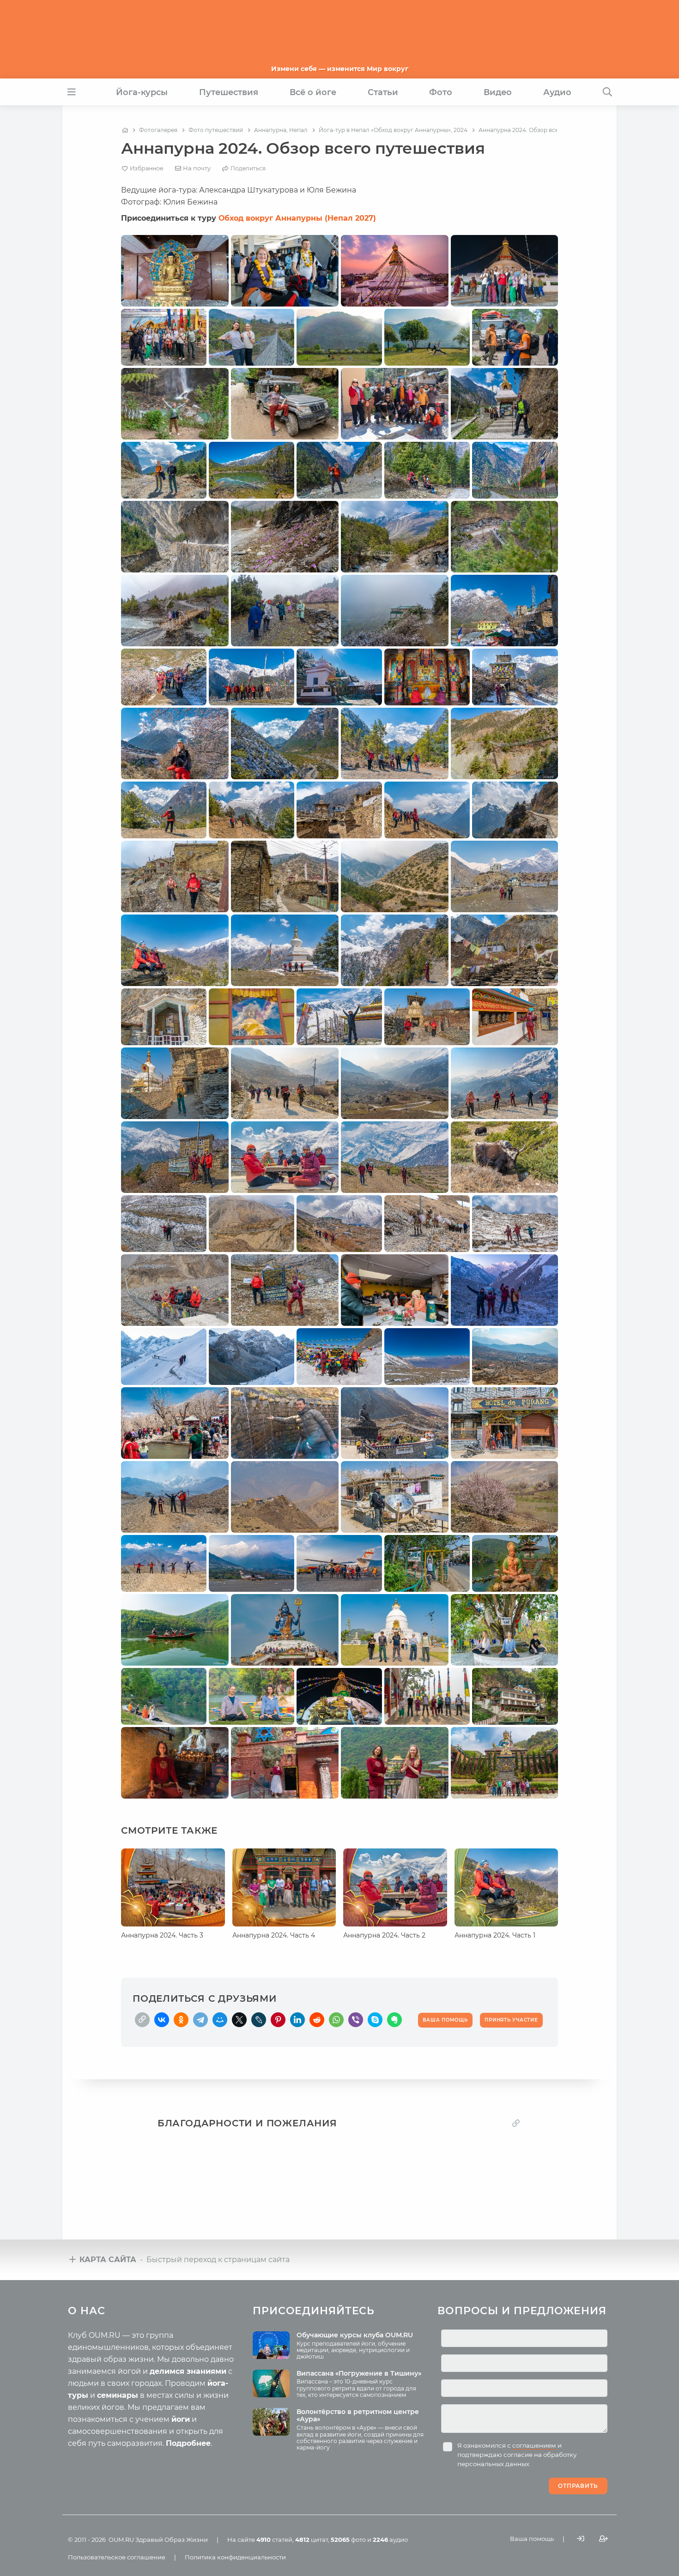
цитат (312, 2540)
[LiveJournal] (259, 2020)
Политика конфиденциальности (235, 2557)
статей (274, 2540)
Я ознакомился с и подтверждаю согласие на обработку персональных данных (517, 2455)
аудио (390, 2540)
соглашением (534, 2445)
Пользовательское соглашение (117, 2557)
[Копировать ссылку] (516, 2123)
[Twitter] (239, 2020)
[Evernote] (394, 2020)
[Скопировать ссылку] (142, 2020)
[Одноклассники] (181, 2020)
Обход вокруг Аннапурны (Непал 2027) (297, 218)
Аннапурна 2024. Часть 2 (384, 1935)
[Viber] (356, 2020)
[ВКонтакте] (162, 2020)
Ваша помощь (532, 2539)
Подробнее (188, 2443)
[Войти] (581, 2539)
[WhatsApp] (336, 2020)
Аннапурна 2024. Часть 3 (162, 1935)
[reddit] (317, 2020)
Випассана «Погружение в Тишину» (359, 2373)
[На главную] (125, 130)
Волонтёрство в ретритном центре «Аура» (358, 2416)
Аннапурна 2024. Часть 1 (495, 1935)
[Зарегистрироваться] (604, 2539)
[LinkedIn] (297, 2020)
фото (348, 2540)
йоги (181, 2419)
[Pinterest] (278, 2020)
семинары (118, 2395)
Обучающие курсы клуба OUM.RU (355, 2335)
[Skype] (375, 2020)
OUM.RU (121, 2540)
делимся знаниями (188, 2371)
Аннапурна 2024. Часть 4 (274, 1935)
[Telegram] (200, 2020)
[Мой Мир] (220, 2020)
